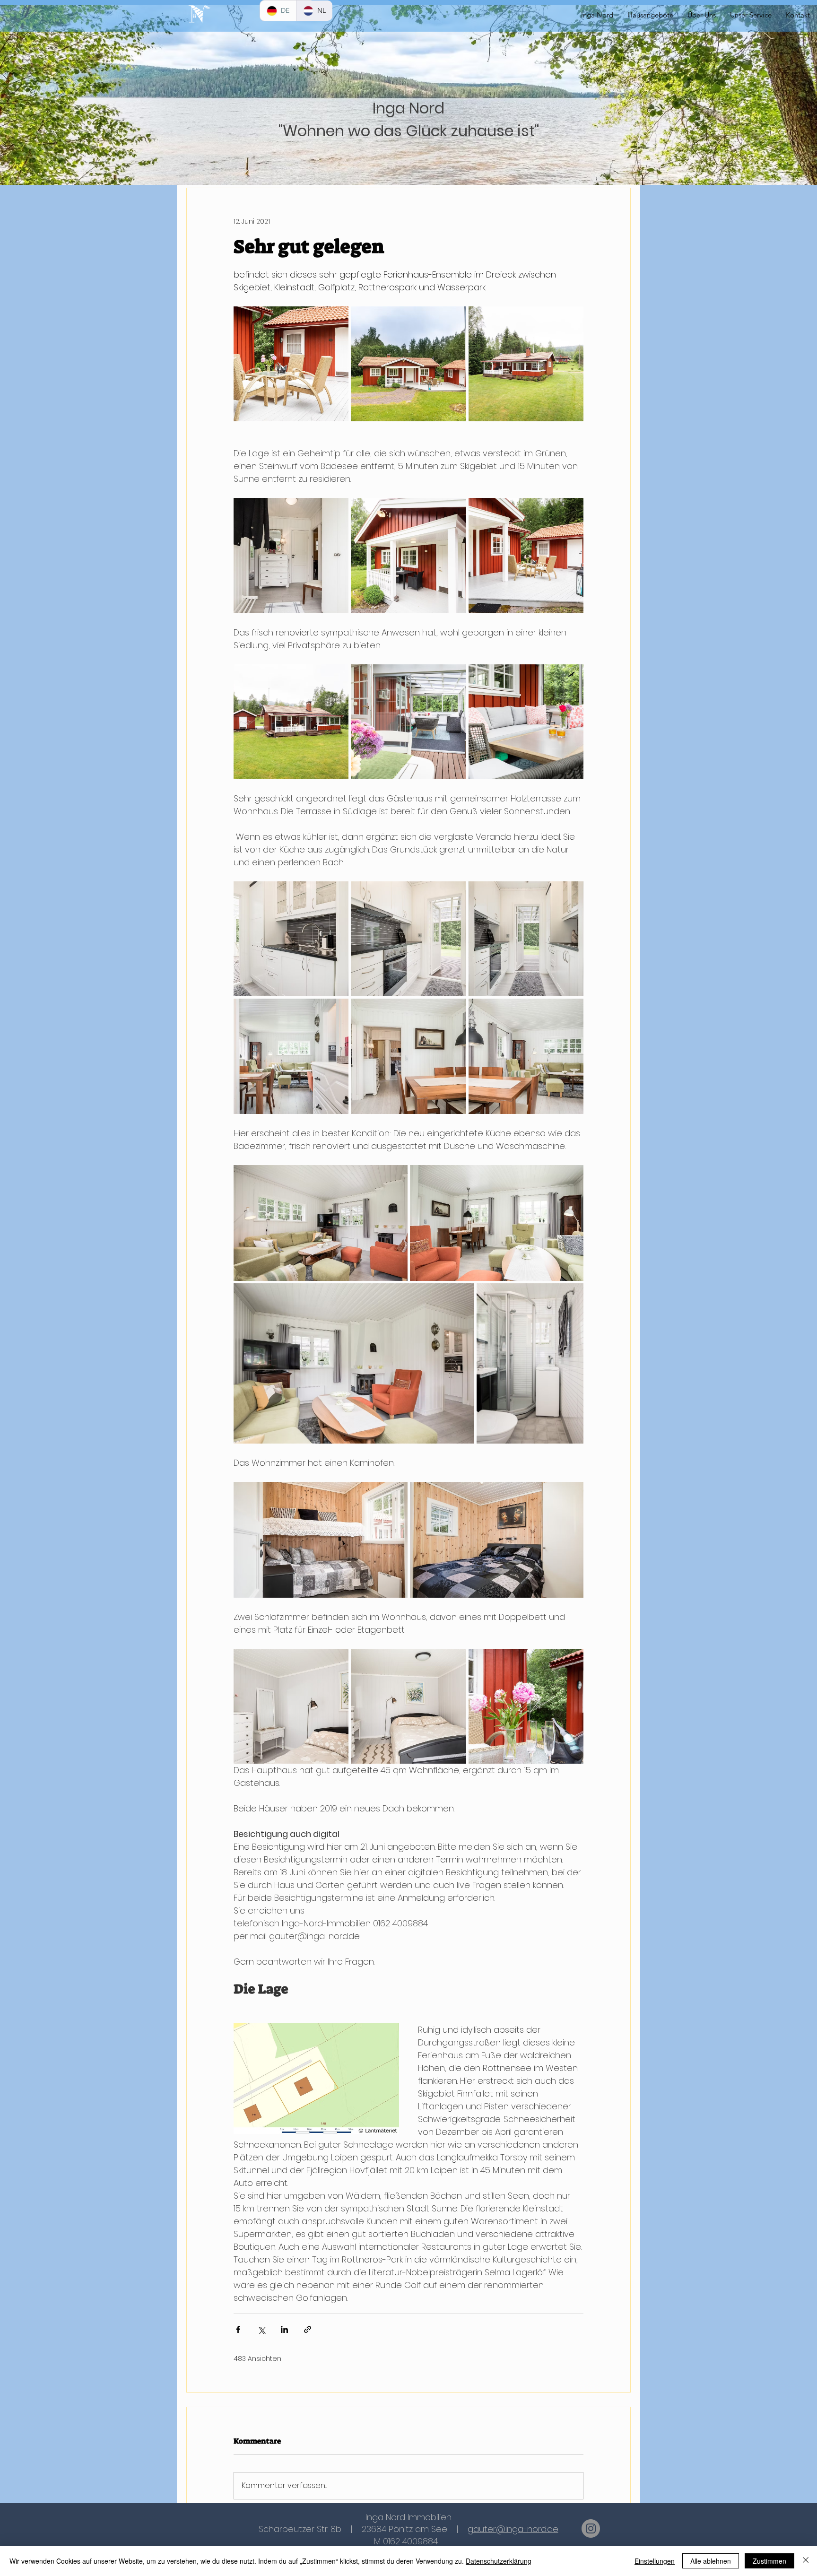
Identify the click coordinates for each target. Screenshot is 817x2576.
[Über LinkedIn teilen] (284, 2329)
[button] (751, 15)
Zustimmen (769, 2561)
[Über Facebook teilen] (238, 2329)
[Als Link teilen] (308, 2329)
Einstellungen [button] (655, 2561)
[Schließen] (806, 2561)
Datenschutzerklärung (499, 2561)
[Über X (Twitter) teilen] (261, 2329)
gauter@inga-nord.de (513, 2529)
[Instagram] (591, 2528)
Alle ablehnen (711, 2561)
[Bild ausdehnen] (291, 364)
